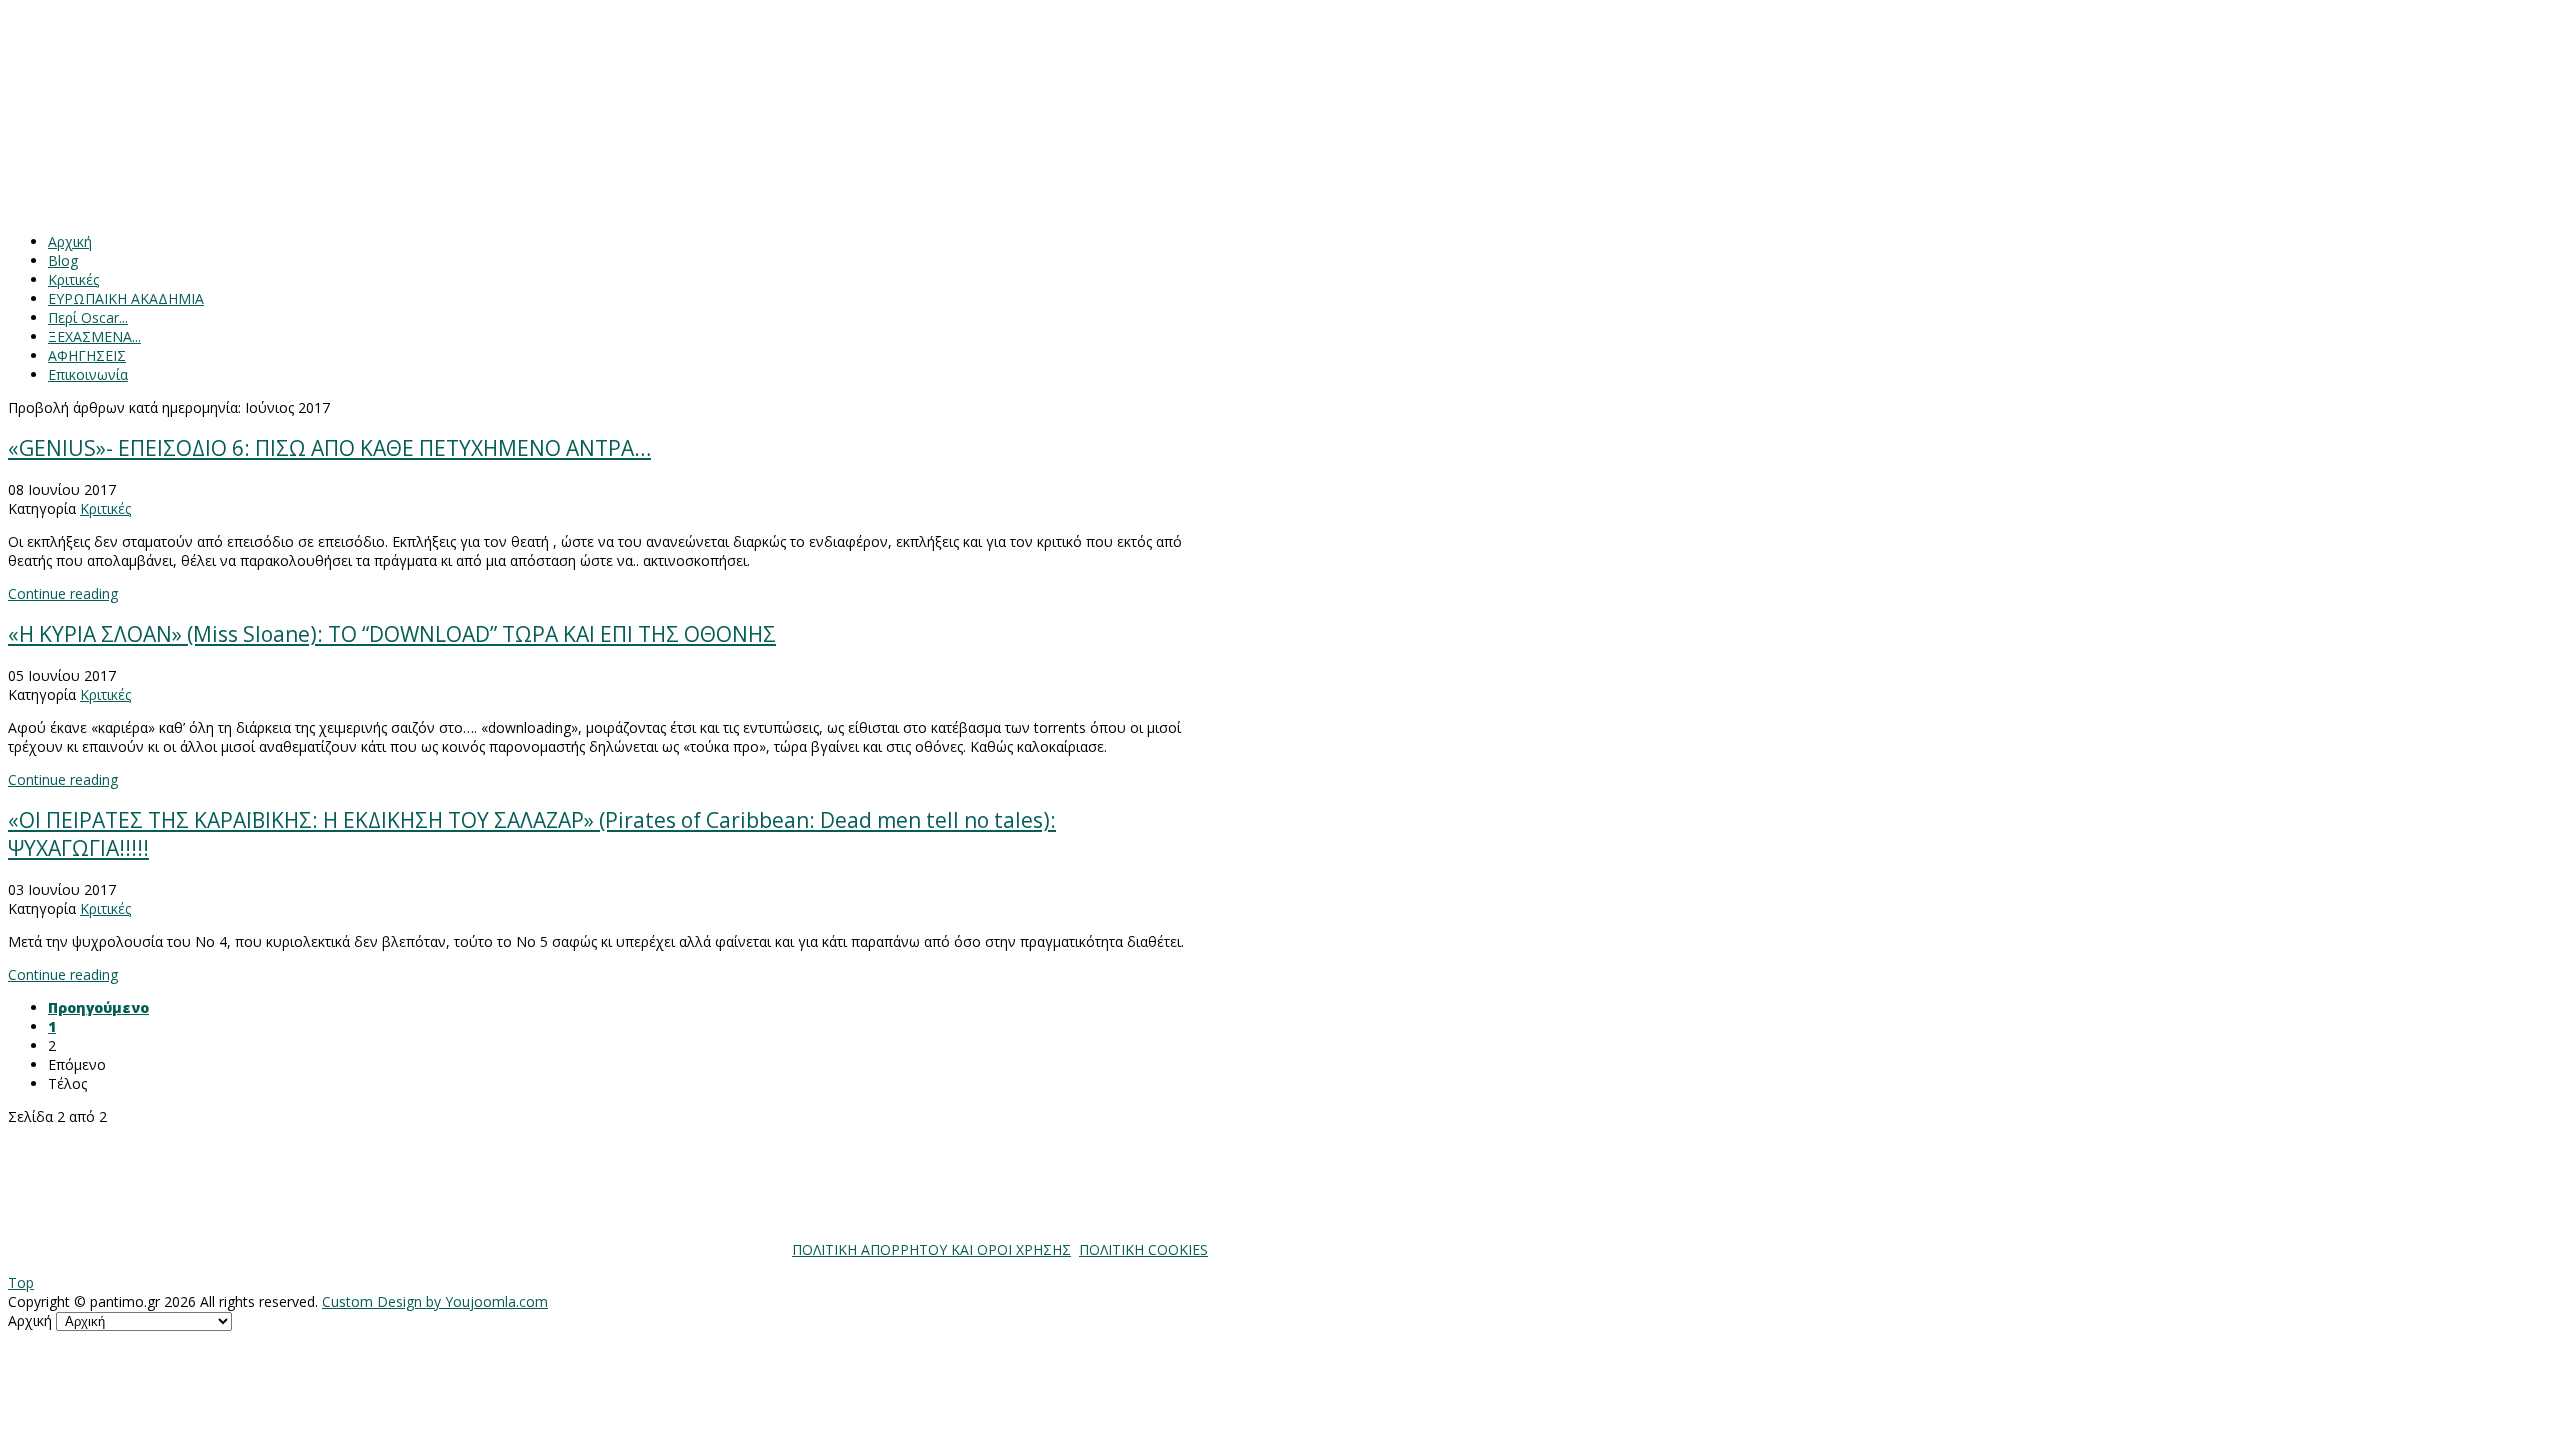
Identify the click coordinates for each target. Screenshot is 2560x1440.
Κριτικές (105, 508)
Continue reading (63, 593)
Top (21, 1282)
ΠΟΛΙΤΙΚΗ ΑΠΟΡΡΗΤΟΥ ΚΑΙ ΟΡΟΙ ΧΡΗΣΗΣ (931, 1249)
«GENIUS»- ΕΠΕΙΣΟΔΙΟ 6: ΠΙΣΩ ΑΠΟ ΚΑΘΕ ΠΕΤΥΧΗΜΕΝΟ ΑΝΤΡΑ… (329, 448)
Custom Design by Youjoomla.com (435, 1301)
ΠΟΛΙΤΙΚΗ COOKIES (1143, 1249)
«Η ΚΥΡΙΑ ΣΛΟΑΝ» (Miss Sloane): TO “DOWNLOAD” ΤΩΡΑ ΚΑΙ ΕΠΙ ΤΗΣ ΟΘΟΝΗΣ (392, 634)
